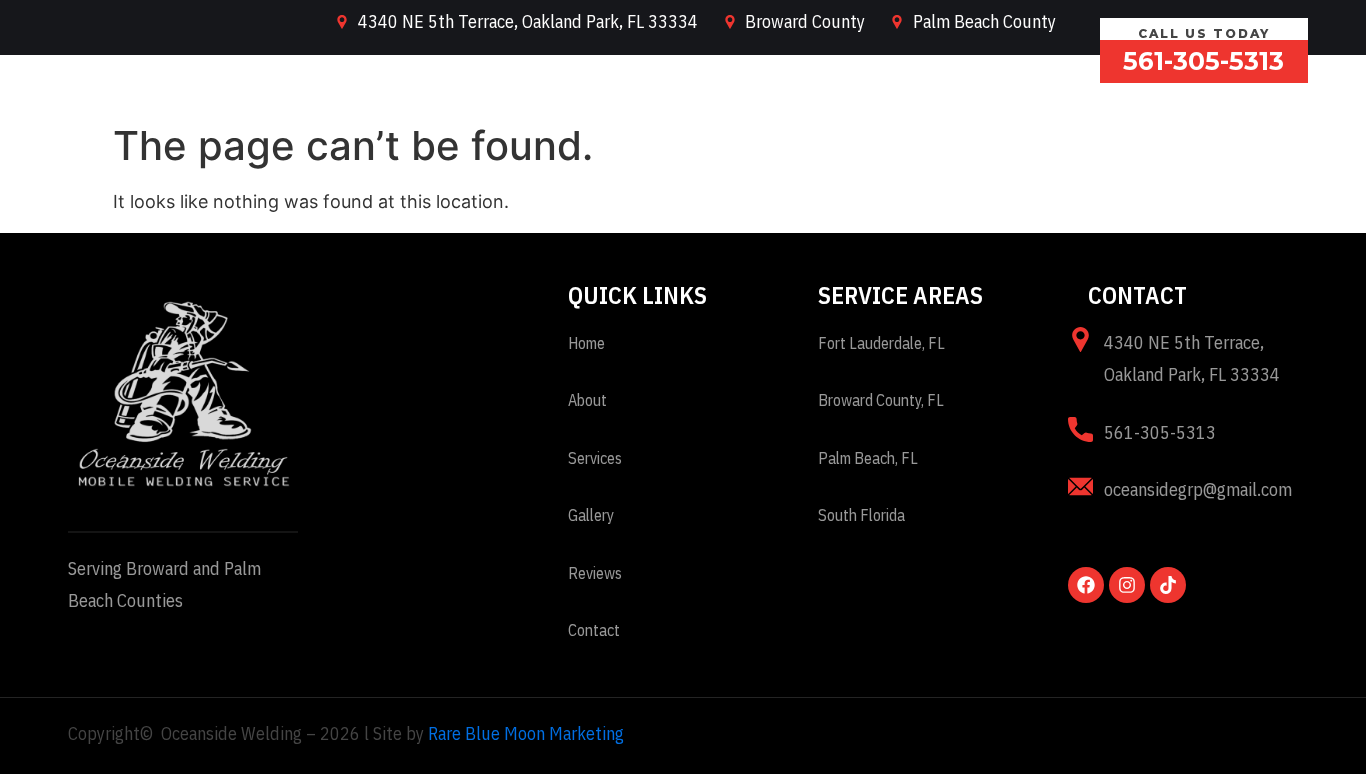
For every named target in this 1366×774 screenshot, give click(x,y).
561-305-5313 (1203, 61)
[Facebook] (1086, 585)
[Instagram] (1127, 585)
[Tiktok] (1168, 585)
